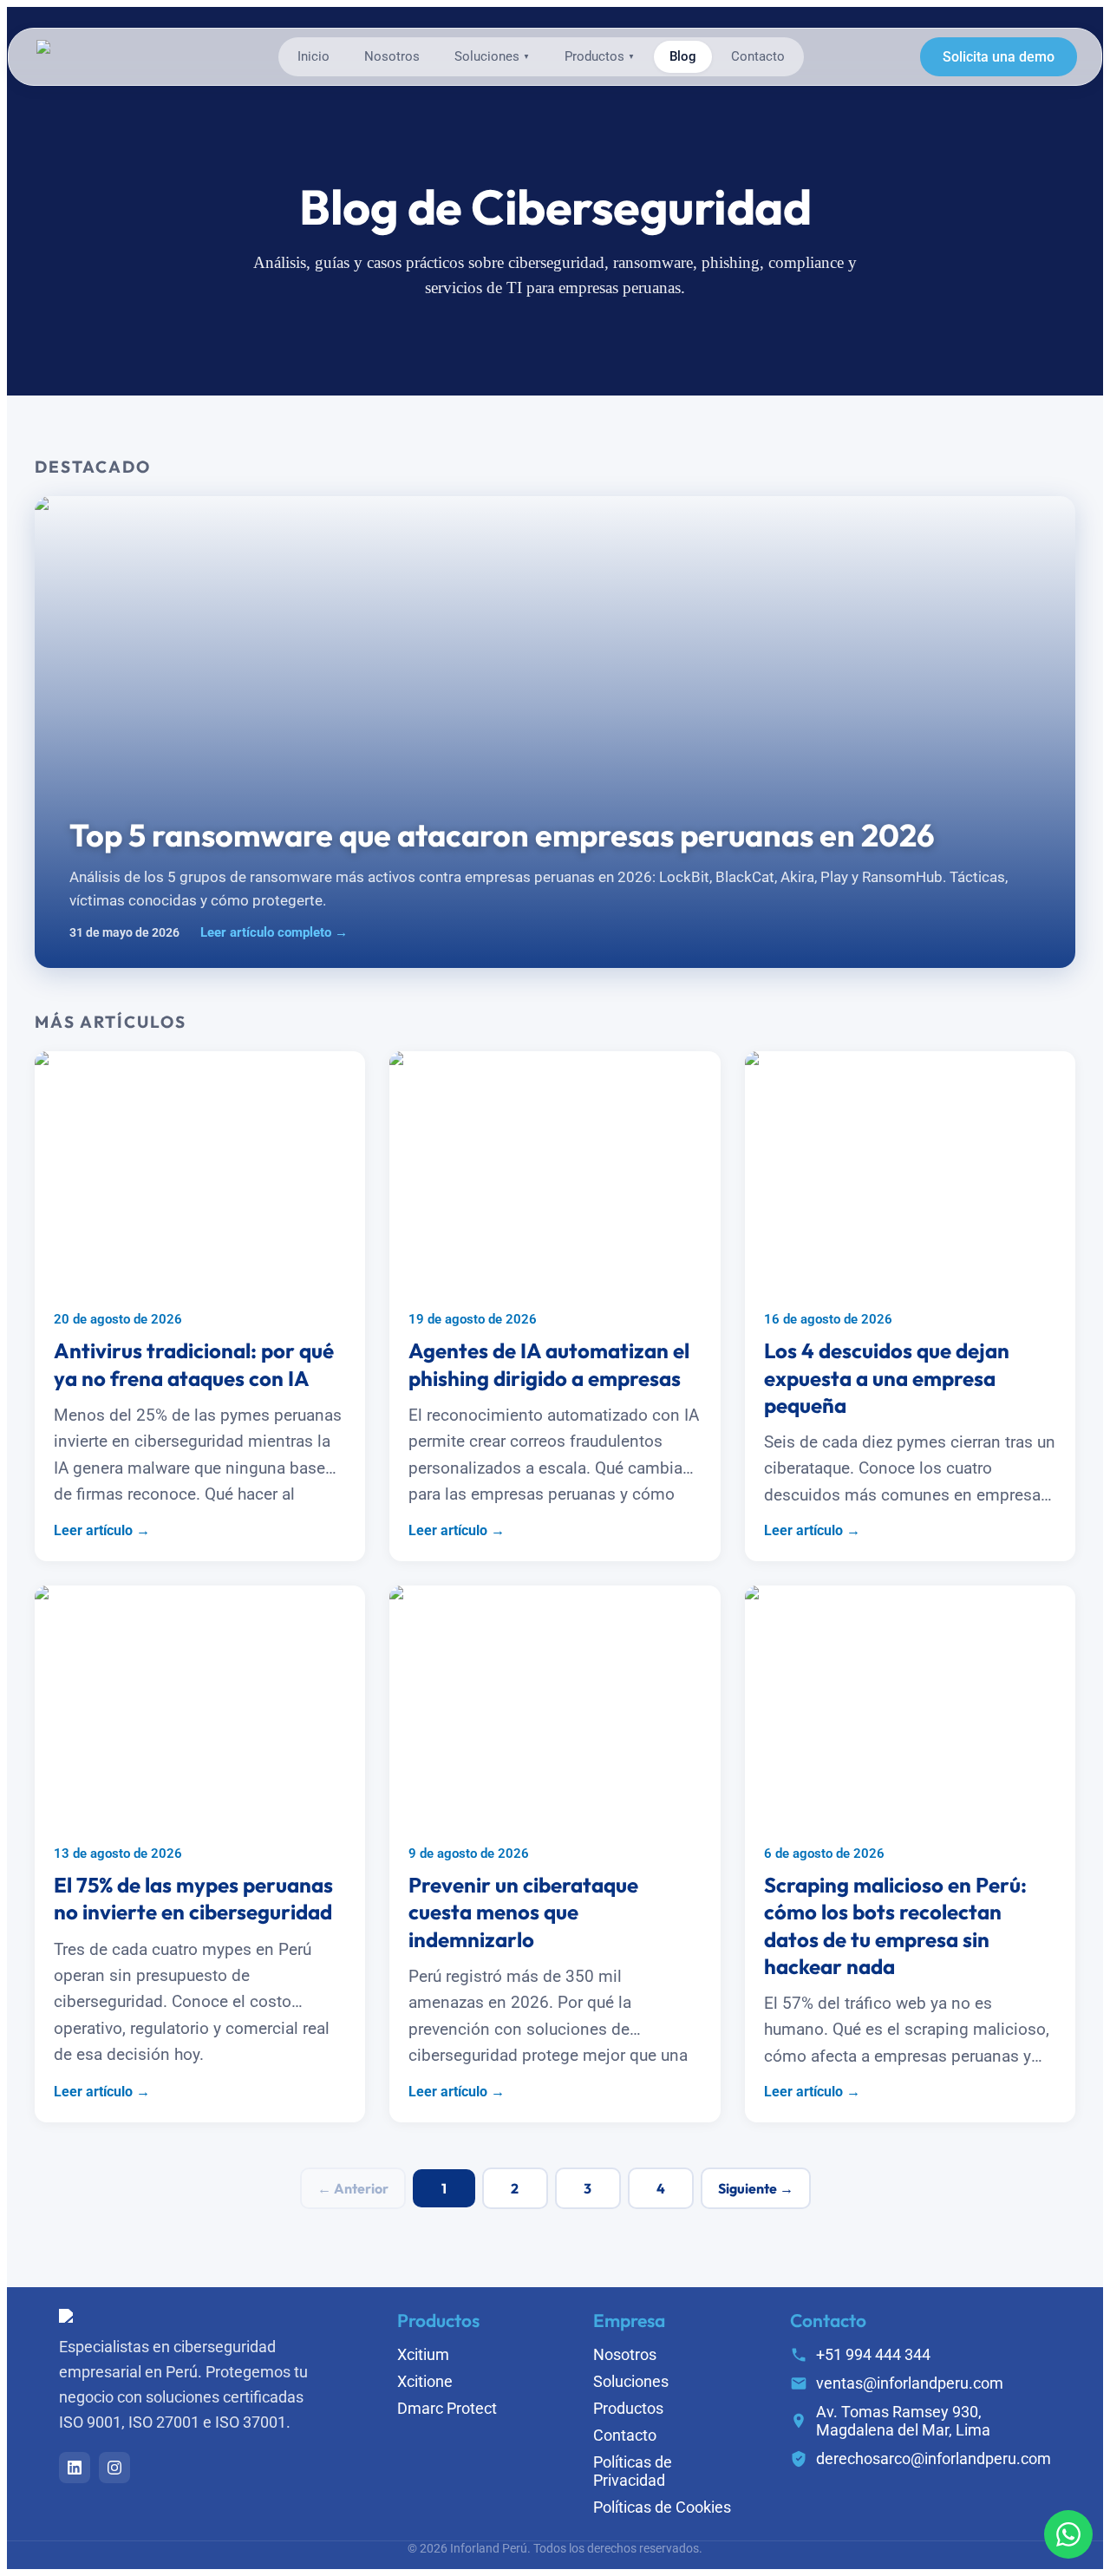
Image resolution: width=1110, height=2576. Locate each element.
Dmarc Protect (447, 2408)
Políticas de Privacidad (633, 2471)
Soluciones (492, 57)
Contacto (758, 57)
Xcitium (423, 2354)
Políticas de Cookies (662, 2507)
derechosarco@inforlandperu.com (934, 2458)
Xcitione (425, 2381)
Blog (683, 57)
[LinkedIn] (75, 2468)
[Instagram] (114, 2468)
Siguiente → (756, 2188)
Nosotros (392, 57)
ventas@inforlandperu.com (910, 2383)
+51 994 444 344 (873, 2354)
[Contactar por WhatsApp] (1068, 2534)
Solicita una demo (999, 57)
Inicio (313, 57)
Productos (600, 57)
